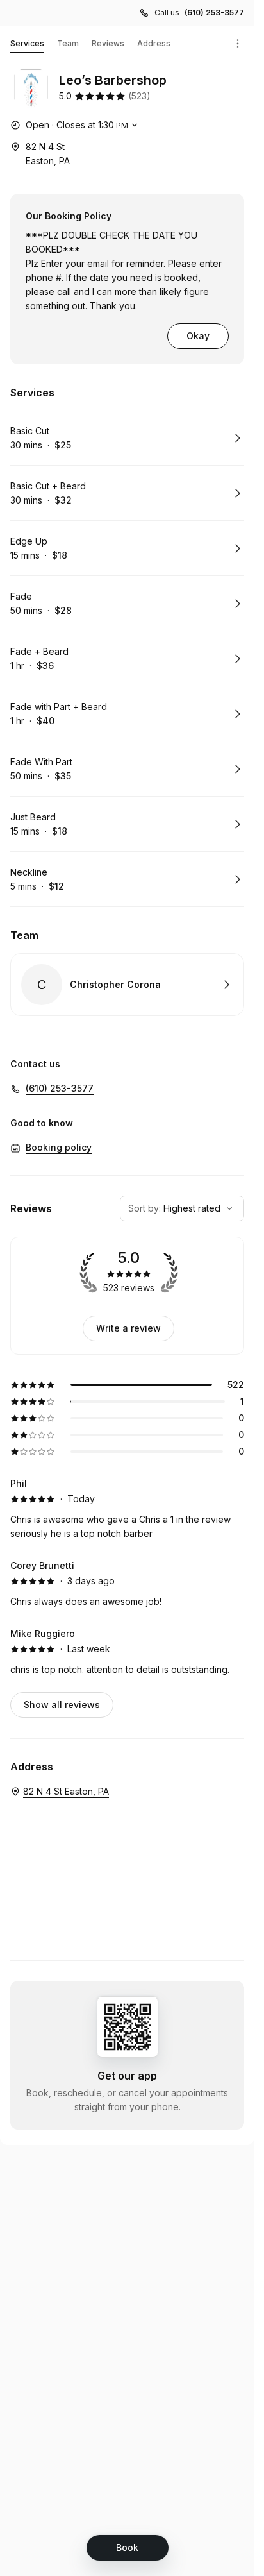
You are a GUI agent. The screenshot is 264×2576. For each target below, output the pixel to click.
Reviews (108, 43)
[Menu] (238, 44)
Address (154, 43)
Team (68, 43)
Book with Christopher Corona (127, 985)
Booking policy (59, 1147)
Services (27, 43)
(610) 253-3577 (214, 13)
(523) (139, 96)
